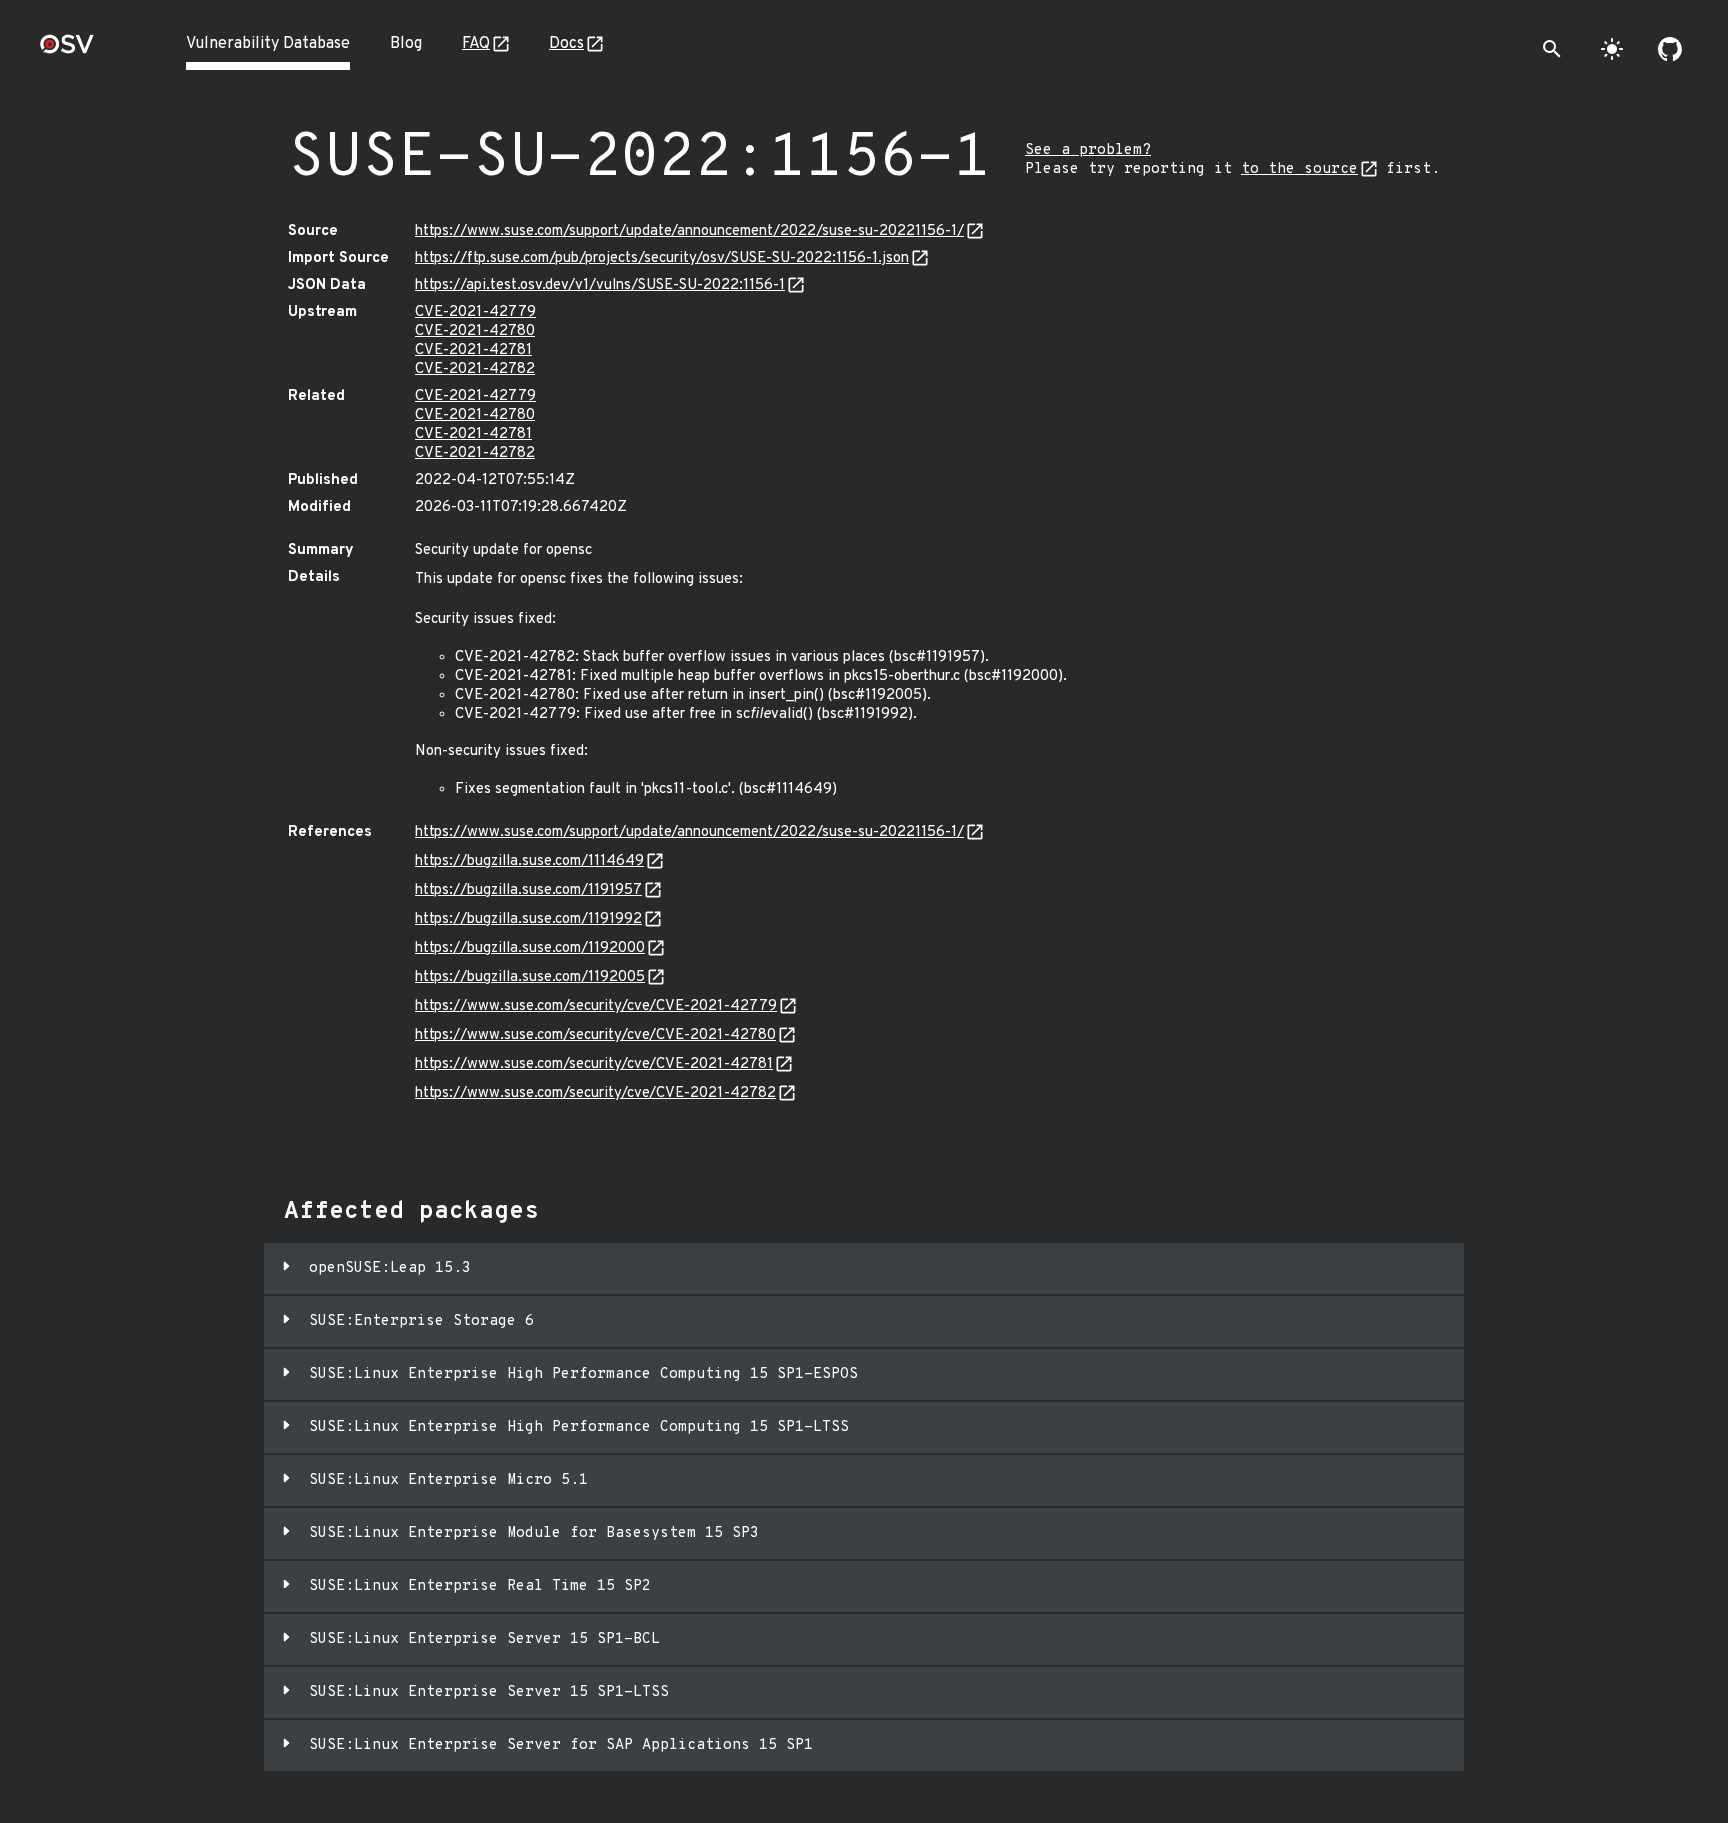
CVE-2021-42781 (473, 350)
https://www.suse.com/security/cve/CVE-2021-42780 (595, 1035)
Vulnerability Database (268, 44)
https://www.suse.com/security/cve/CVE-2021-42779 (596, 1006)
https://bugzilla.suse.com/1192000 (530, 948)
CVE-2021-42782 (475, 369)
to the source (1299, 169)
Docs (566, 44)
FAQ (476, 44)
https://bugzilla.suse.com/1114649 (529, 861)
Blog (406, 44)
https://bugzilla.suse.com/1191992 (528, 919)
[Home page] (67, 50)
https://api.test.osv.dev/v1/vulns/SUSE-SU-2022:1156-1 (600, 285)
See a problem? (1088, 150)
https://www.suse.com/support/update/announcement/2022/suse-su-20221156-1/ (689, 231)
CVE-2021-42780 (475, 331)
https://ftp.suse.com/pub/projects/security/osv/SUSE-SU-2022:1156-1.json (662, 258)
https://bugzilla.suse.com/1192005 (530, 977)
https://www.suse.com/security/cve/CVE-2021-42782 (595, 1093)
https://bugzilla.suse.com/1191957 (528, 890)
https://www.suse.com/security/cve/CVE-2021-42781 (594, 1064)
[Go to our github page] (1670, 49)
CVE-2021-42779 (475, 312)
